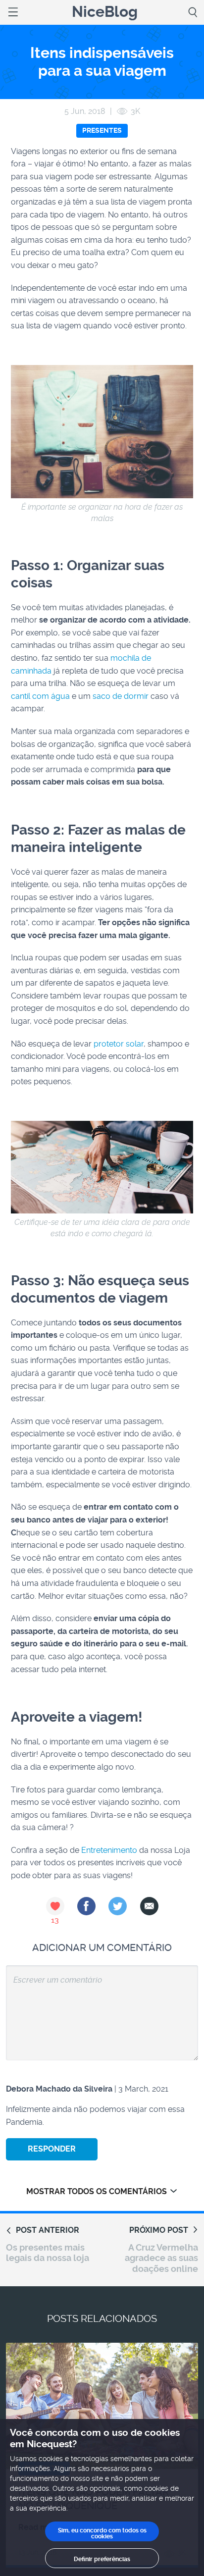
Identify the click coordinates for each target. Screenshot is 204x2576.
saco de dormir (121, 696)
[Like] (55, 1906)
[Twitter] (118, 1906)
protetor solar (119, 1044)
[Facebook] (86, 1906)
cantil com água (40, 696)
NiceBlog (105, 12)
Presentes (102, 130)
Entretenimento (109, 1850)
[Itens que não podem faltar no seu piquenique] (102, 2406)
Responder (52, 2149)
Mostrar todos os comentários (97, 2191)
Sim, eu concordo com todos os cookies (102, 2533)
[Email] (149, 1906)
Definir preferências (102, 2559)
